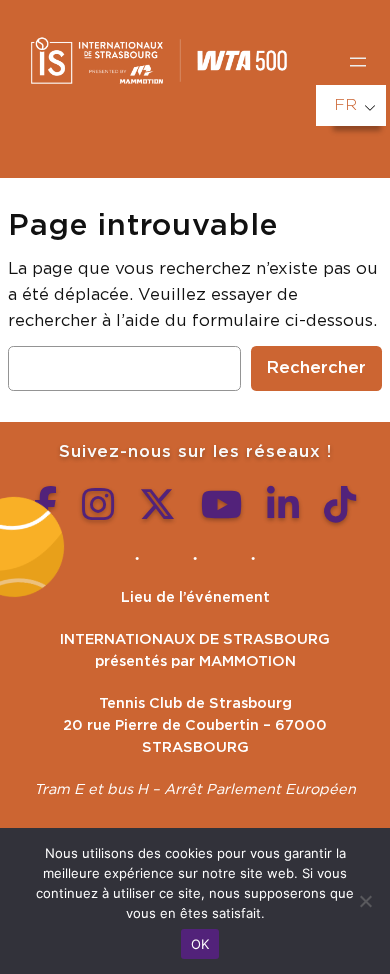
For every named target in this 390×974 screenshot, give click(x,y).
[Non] (365, 901)
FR (345, 105)
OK (200, 944)
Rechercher (316, 368)
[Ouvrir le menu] (358, 62)
